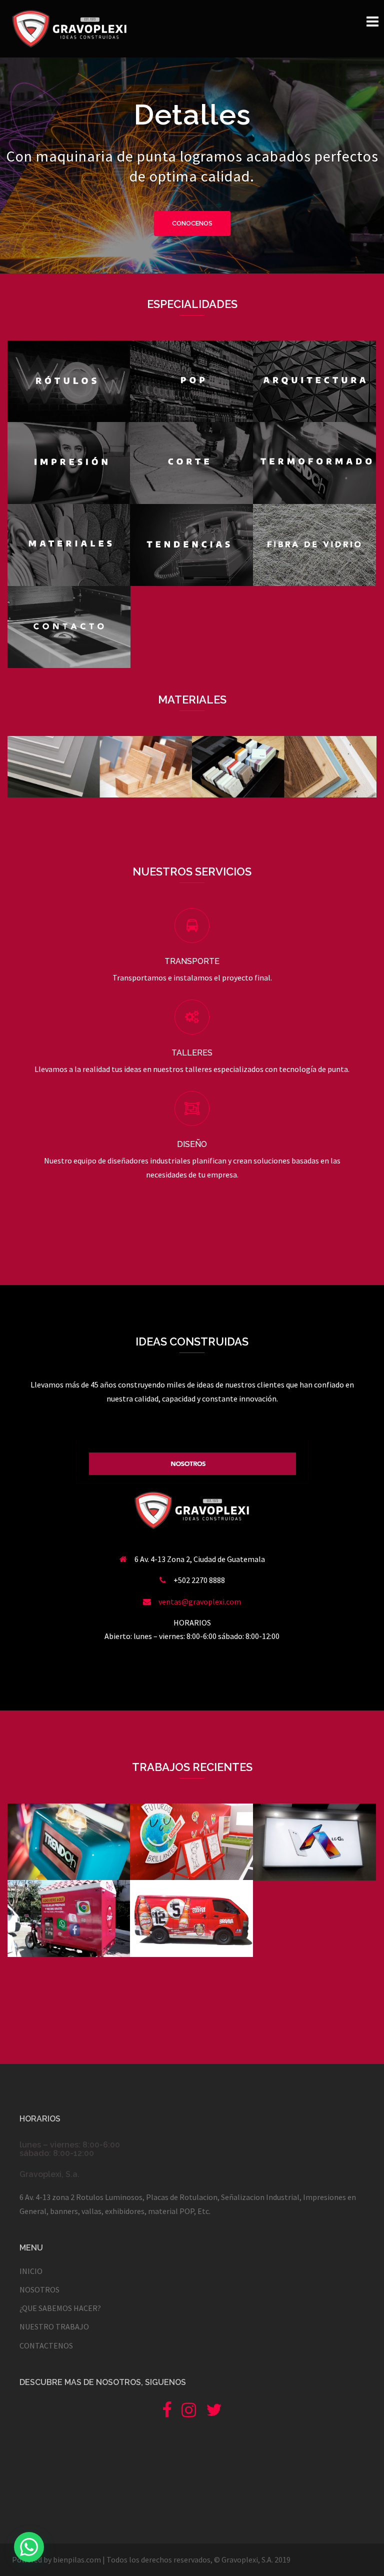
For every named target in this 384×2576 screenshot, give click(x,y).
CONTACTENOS (46, 2345)
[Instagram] (189, 2413)
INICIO (31, 2271)
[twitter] (214, 2413)
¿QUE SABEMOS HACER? (60, 2308)
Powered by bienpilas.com (56, 2559)
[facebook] (167, 2413)
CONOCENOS (192, 223)
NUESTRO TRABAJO (54, 2326)
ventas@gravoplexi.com (200, 1601)
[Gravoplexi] (69, 27)
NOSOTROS (39, 2289)
